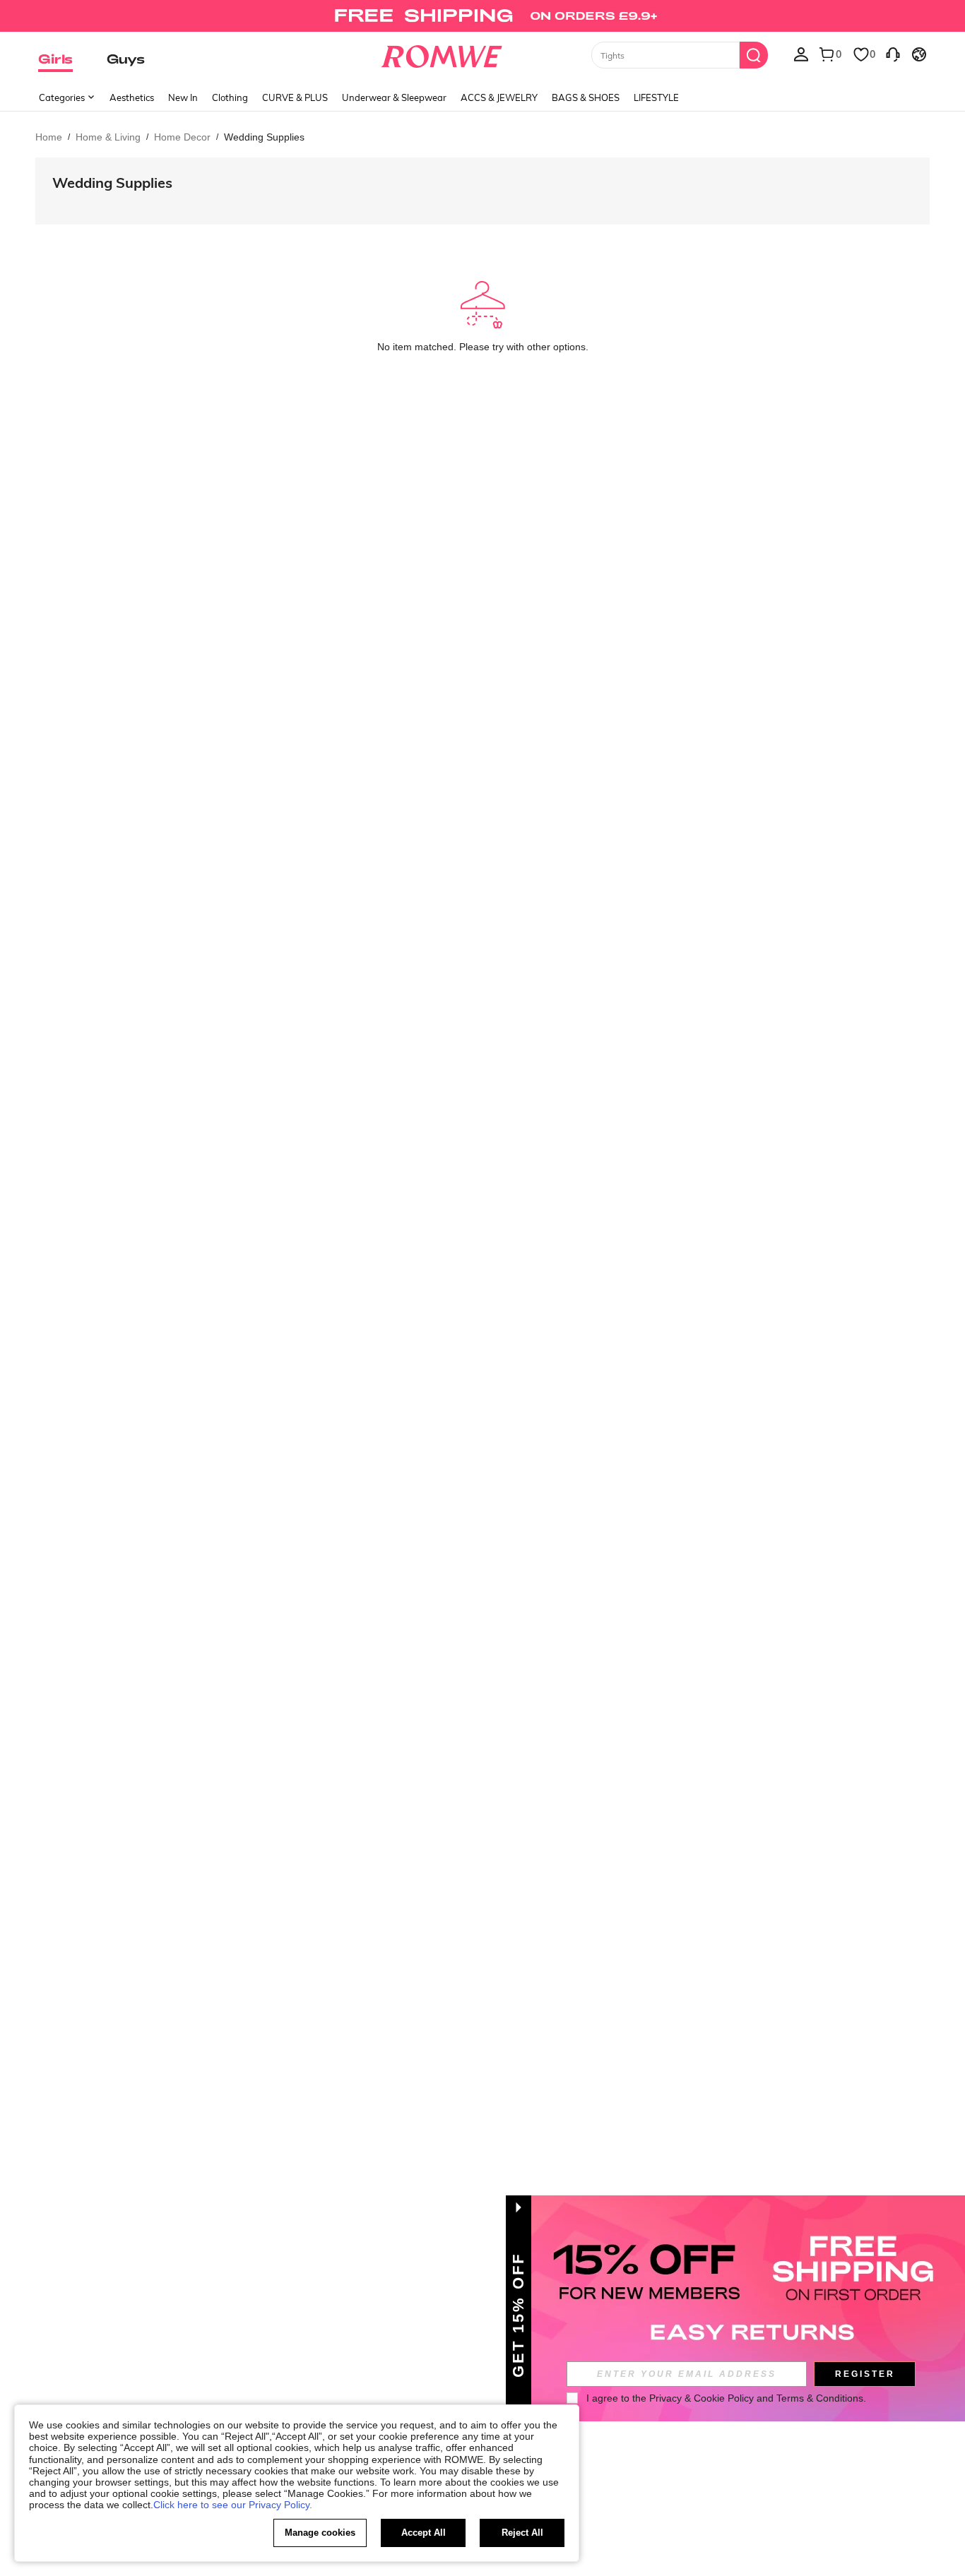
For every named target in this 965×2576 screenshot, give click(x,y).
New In (183, 97)
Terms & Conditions (820, 2398)
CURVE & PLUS (295, 97)
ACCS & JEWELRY (499, 97)
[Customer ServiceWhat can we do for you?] (893, 54)
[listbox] (801, 54)
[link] (482, 17)
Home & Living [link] (108, 137)
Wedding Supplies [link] (264, 137)
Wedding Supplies (112, 183)
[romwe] (442, 54)
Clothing (230, 97)
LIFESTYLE (656, 97)
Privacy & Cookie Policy (701, 2398)
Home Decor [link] (182, 137)
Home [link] (49, 137)
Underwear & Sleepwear (394, 97)
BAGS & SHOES (586, 97)
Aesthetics (132, 97)
